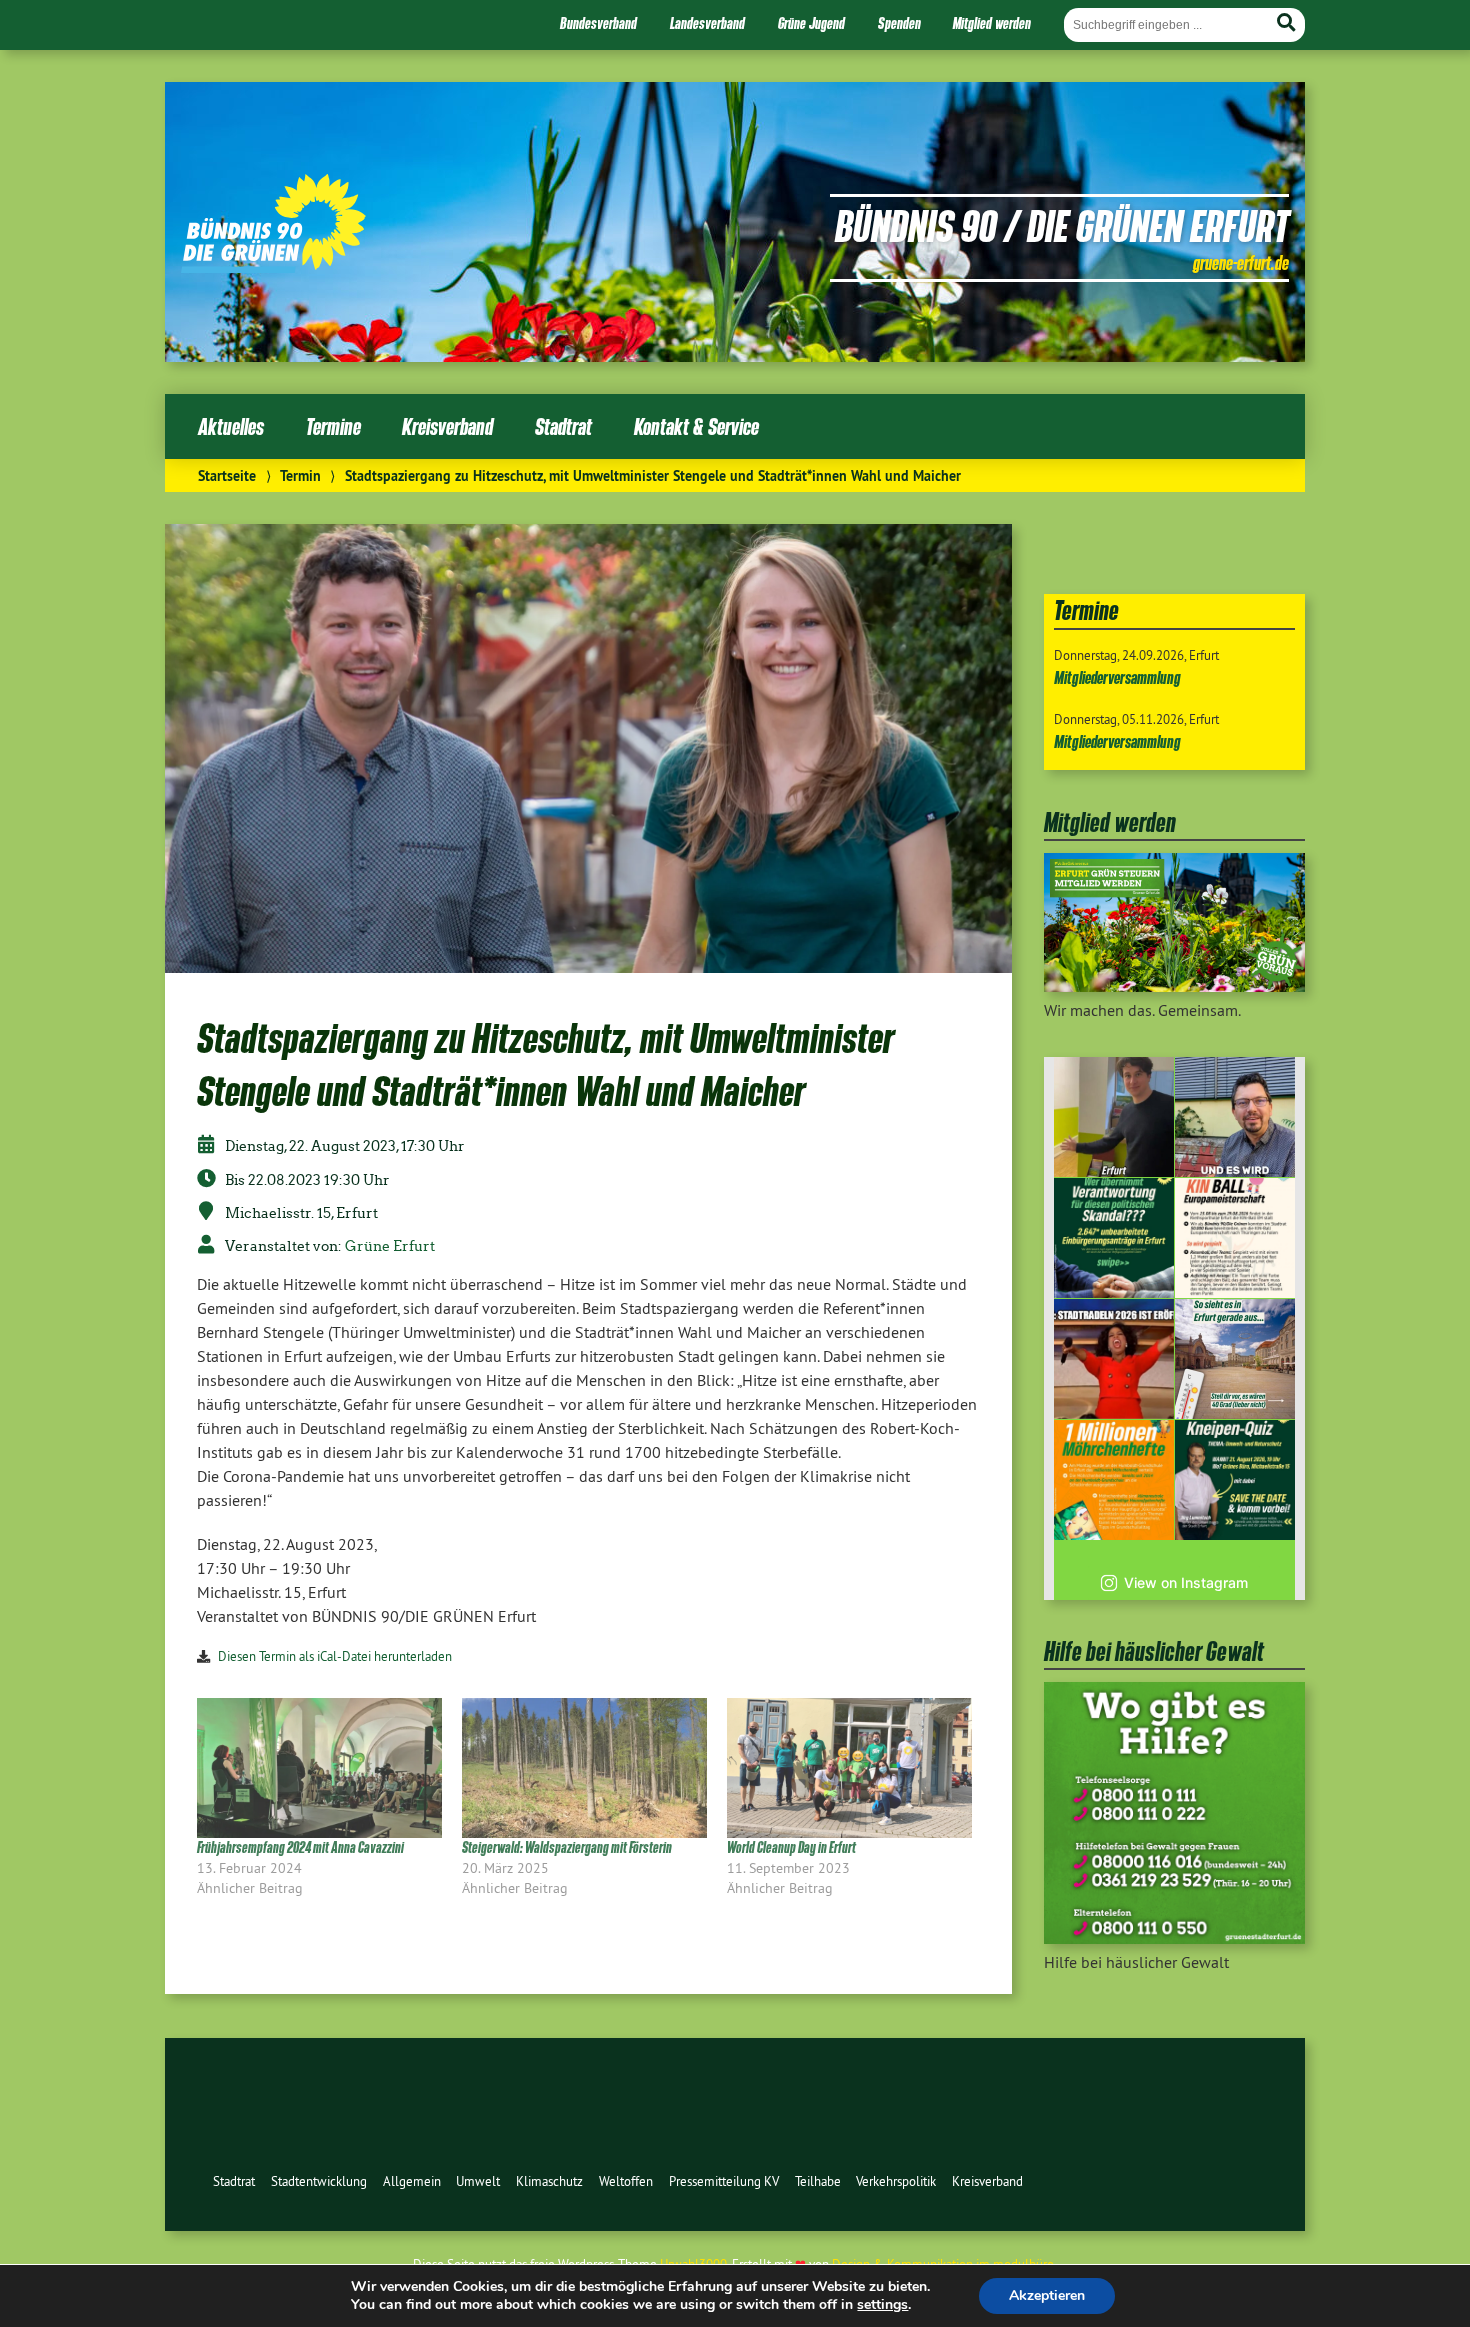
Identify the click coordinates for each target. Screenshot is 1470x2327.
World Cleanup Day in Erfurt (791, 1847)
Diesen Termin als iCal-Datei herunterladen (335, 1656)
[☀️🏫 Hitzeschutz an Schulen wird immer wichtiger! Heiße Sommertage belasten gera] (1235, 1117)
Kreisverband (447, 426)
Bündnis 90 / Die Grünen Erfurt (1062, 225)
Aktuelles (231, 426)
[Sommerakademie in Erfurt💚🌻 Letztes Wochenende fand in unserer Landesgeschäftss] (1114, 1117)
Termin (300, 475)
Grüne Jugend (811, 23)
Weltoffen (626, 2181)
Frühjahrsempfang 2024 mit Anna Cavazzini (300, 1847)
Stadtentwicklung (319, 2181)
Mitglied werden (992, 23)
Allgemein (412, 2181)
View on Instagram (1186, 1582)
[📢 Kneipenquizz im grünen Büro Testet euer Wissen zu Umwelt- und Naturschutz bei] (1235, 1480)
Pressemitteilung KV (724, 2181)
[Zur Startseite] (273, 267)
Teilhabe (818, 2181)
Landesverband (707, 23)
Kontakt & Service (696, 426)
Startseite (227, 475)
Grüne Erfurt (390, 1246)
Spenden (899, 23)
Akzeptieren (1047, 2295)
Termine (333, 426)
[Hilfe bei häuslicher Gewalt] (1174, 1938)
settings (882, 2305)
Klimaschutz (549, 2181)
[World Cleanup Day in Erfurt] (849, 1768)
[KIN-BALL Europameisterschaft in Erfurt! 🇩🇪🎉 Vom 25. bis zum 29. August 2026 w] (1235, 1238)
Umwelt (478, 2181)
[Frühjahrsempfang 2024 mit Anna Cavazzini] (319, 1768)
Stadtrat (563, 426)
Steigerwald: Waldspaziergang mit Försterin (567, 1847)
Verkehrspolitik (896, 2181)
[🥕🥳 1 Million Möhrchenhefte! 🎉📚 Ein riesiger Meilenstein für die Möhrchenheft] (1114, 1480)
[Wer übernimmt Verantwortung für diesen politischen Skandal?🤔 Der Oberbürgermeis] (1114, 1238)
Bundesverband (598, 23)
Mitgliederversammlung (1117, 677)
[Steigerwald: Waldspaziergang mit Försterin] (584, 1768)
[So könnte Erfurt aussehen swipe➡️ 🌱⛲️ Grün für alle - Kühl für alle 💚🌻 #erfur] (1235, 1359)
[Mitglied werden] (1174, 986)
